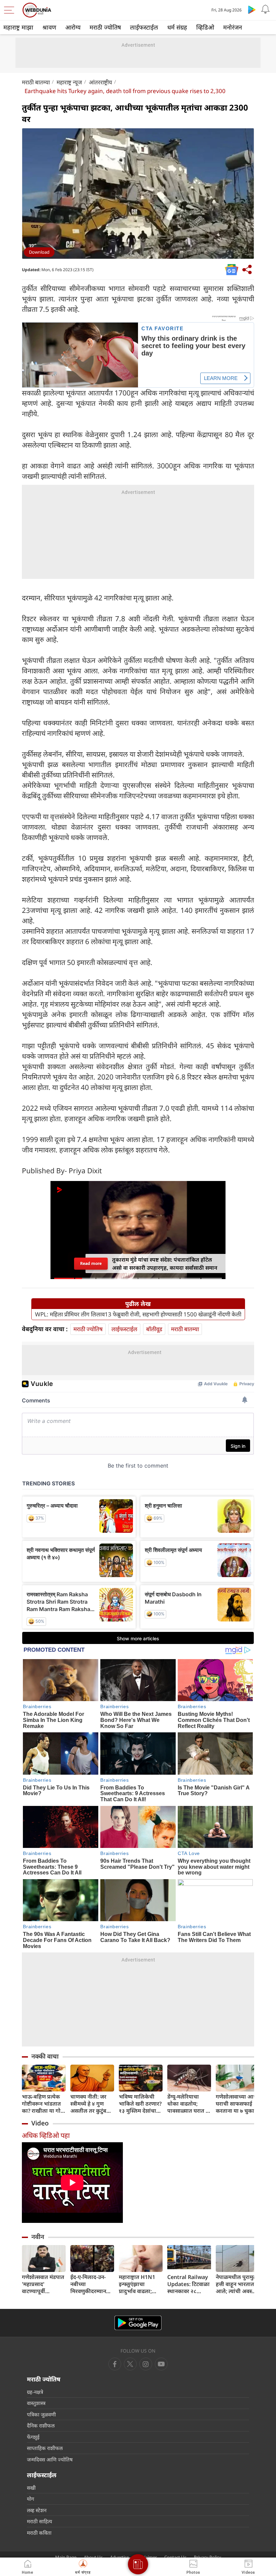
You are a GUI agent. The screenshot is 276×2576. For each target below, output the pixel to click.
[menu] (11, 10)
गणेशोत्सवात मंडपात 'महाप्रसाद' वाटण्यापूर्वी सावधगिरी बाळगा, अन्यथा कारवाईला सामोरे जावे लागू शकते (43, 2284)
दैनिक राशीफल (41, 2425)
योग (30, 2499)
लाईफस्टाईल (144, 27)
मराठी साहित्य (40, 2521)
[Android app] (138, 2323)
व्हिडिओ (205, 27)
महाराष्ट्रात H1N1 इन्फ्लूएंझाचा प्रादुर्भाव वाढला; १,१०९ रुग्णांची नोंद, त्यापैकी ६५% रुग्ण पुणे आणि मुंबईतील (140, 2284)
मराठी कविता (39, 2533)
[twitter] (130, 2364)
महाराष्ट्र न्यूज (69, 82)
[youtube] (146, 2364)
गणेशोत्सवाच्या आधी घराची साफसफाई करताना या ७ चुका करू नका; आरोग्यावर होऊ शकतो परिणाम (237, 2104)
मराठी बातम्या (36, 82)
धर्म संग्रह (177, 27)
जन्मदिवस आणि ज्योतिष (50, 2459)
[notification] (265, 9)
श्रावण (49, 27)
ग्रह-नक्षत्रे (35, 2392)
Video (40, 2123)
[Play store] (252, 9)
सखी (31, 2488)
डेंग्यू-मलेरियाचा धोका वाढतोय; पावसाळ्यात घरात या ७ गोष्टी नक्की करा (189, 2104)
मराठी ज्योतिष (105, 27)
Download (39, 252)
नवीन (38, 2237)
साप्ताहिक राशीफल (45, 2448)
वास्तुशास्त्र (36, 2403)
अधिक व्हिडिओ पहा (46, 2135)
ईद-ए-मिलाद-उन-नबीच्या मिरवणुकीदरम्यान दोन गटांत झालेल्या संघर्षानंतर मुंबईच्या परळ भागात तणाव (90, 2284)
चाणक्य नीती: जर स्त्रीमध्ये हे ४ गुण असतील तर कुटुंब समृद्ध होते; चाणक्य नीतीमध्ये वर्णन (90, 2104)
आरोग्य (73, 27)
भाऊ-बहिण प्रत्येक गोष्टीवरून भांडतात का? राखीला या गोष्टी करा (44, 2104)
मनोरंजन (233, 27)
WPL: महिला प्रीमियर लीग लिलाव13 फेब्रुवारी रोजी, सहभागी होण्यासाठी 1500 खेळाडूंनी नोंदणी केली (138, 1314)
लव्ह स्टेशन (37, 2510)
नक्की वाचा (45, 2056)
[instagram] (161, 2364)
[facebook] (115, 2364)
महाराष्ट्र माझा (18, 27)
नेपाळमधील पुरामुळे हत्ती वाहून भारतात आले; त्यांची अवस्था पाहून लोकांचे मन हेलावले (237, 2284)
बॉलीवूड (154, 1329)
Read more (91, 1263)
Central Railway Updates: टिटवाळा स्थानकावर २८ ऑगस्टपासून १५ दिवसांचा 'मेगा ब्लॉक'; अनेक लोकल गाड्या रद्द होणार (189, 2284)
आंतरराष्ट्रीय (100, 82)
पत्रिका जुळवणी (41, 2414)
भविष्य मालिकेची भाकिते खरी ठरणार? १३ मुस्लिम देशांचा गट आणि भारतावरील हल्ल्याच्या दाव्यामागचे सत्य (140, 2104)
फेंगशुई (33, 2437)
